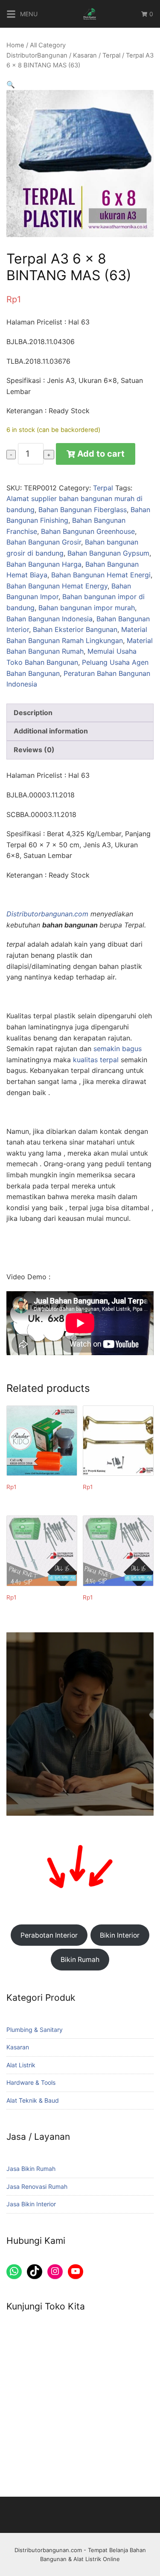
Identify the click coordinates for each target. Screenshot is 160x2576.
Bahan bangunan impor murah (87, 608)
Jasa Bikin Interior (31, 2204)
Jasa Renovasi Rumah (37, 2186)
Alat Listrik (21, 2065)
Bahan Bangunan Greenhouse (88, 531)
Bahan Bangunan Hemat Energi (101, 575)
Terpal (111, 55)
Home (15, 45)
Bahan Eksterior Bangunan (75, 629)
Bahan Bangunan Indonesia (49, 619)
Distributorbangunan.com (47, 914)
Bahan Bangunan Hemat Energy (57, 586)
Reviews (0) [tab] (34, 750)
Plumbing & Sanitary (35, 2030)
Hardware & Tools (31, 2082)
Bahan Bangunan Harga (44, 564)
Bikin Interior (120, 1935)
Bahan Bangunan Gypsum (108, 553)
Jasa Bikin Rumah (31, 2169)
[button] (11, 84)
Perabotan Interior (49, 1935)
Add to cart (101, 454)
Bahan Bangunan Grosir (44, 542)
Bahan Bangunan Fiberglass (83, 510)
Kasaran (85, 55)
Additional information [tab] (51, 731)
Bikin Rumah (80, 1960)
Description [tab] (33, 713)
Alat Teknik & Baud (33, 2100)
